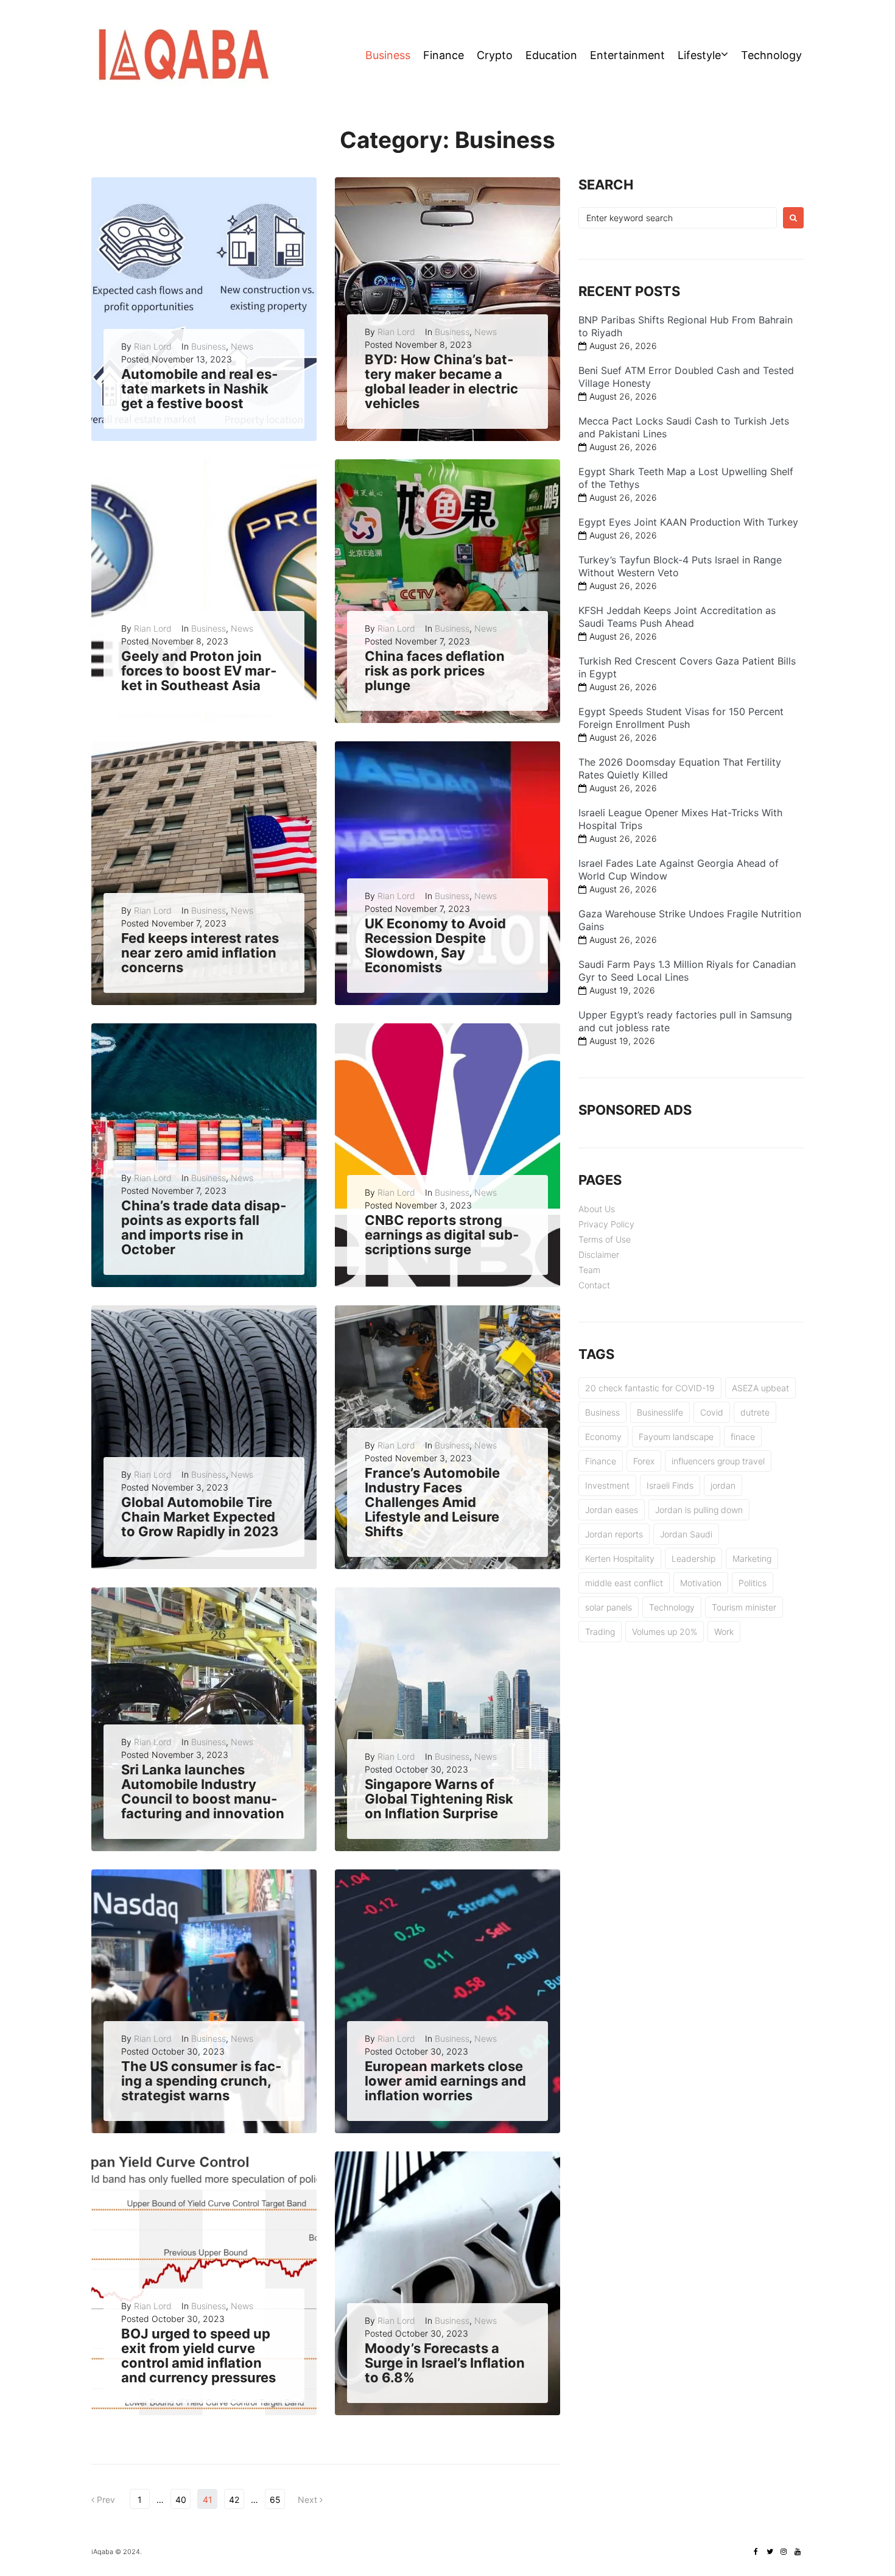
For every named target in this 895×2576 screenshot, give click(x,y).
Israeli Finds (670, 1485)
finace (743, 1437)
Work (724, 1632)
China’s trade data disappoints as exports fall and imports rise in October (204, 1228)
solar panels (609, 1607)
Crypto (495, 55)
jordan (723, 1485)
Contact (594, 1285)
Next (309, 2500)
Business (388, 55)
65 (275, 2500)
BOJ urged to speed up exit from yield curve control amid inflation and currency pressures (198, 2356)
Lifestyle (699, 55)
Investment (607, 1485)
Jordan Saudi (686, 1534)
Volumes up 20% (665, 1632)
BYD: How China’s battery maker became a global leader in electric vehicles (441, 382)
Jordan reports (614, 1534)
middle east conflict (624, 1583)
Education (551, 55)
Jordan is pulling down (699, 1510)
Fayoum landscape (676, 1437)
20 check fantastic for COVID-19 (650, 1388)
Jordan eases (612, 1510)
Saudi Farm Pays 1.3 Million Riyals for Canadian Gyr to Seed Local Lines (687, 971)
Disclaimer (599, 1254)
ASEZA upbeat (760, 1388)
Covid (712, 1412)
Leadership (693, 1558)
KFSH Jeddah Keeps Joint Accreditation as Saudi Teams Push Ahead (677, 617)
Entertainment (627, 55)
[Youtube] (798, 2552)
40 (181, 2500)
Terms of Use (605, 1239)
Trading (600, 1632)
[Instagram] (784, 2552)
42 (234, 2500)
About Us (597, 1209)
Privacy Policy (606, 1224)
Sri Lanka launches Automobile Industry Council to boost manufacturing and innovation (203, 1792)
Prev (103, 2500)
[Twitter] (770, 2552)
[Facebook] (756, 2552)
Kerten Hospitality (620, 1558)
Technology (771, 55)
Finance (444, 55)
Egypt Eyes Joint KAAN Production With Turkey (688, 522)
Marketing (752, 1558)
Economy (603, 1437)
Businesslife (660, 1412)
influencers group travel (718, 1461)
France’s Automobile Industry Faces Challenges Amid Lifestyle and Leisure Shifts (432, 1502)
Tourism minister (744, 1607)
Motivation (701, 1583)
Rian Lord (153, 346)
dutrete (755, 1412)
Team (589, 1270)
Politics (753, 1583)
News (242, 346)
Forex (644, 1461)
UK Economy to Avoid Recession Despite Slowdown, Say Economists (435, 946)
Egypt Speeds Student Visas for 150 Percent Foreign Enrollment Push (681, 718)
